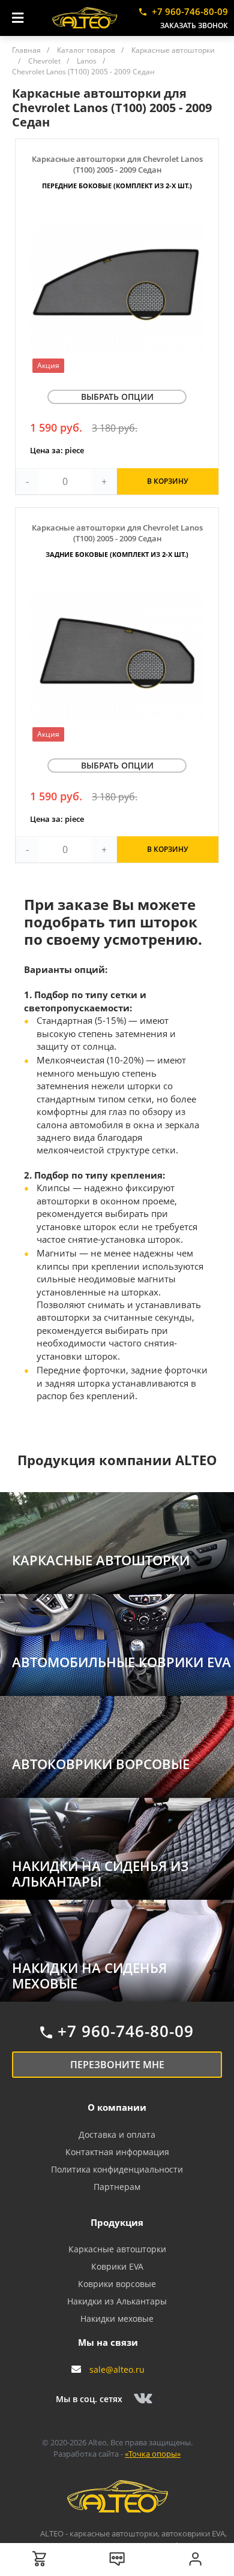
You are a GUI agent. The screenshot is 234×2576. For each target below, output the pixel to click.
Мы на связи (108, 2342)
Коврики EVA (117, 2266)
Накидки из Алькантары (117, 2301)
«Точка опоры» (153, 2454)
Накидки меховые (117, 2319)
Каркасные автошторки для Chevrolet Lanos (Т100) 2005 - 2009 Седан (117, 172)
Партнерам (117, 2187)
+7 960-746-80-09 (190, 11)
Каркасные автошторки (117, 2249)
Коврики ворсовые (117, 2284)
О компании (117, 2107)
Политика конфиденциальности (117, 2169)
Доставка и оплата (117, 2134)
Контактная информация (117, 2152)
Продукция (117, 2222)
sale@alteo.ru (117, 2369)
